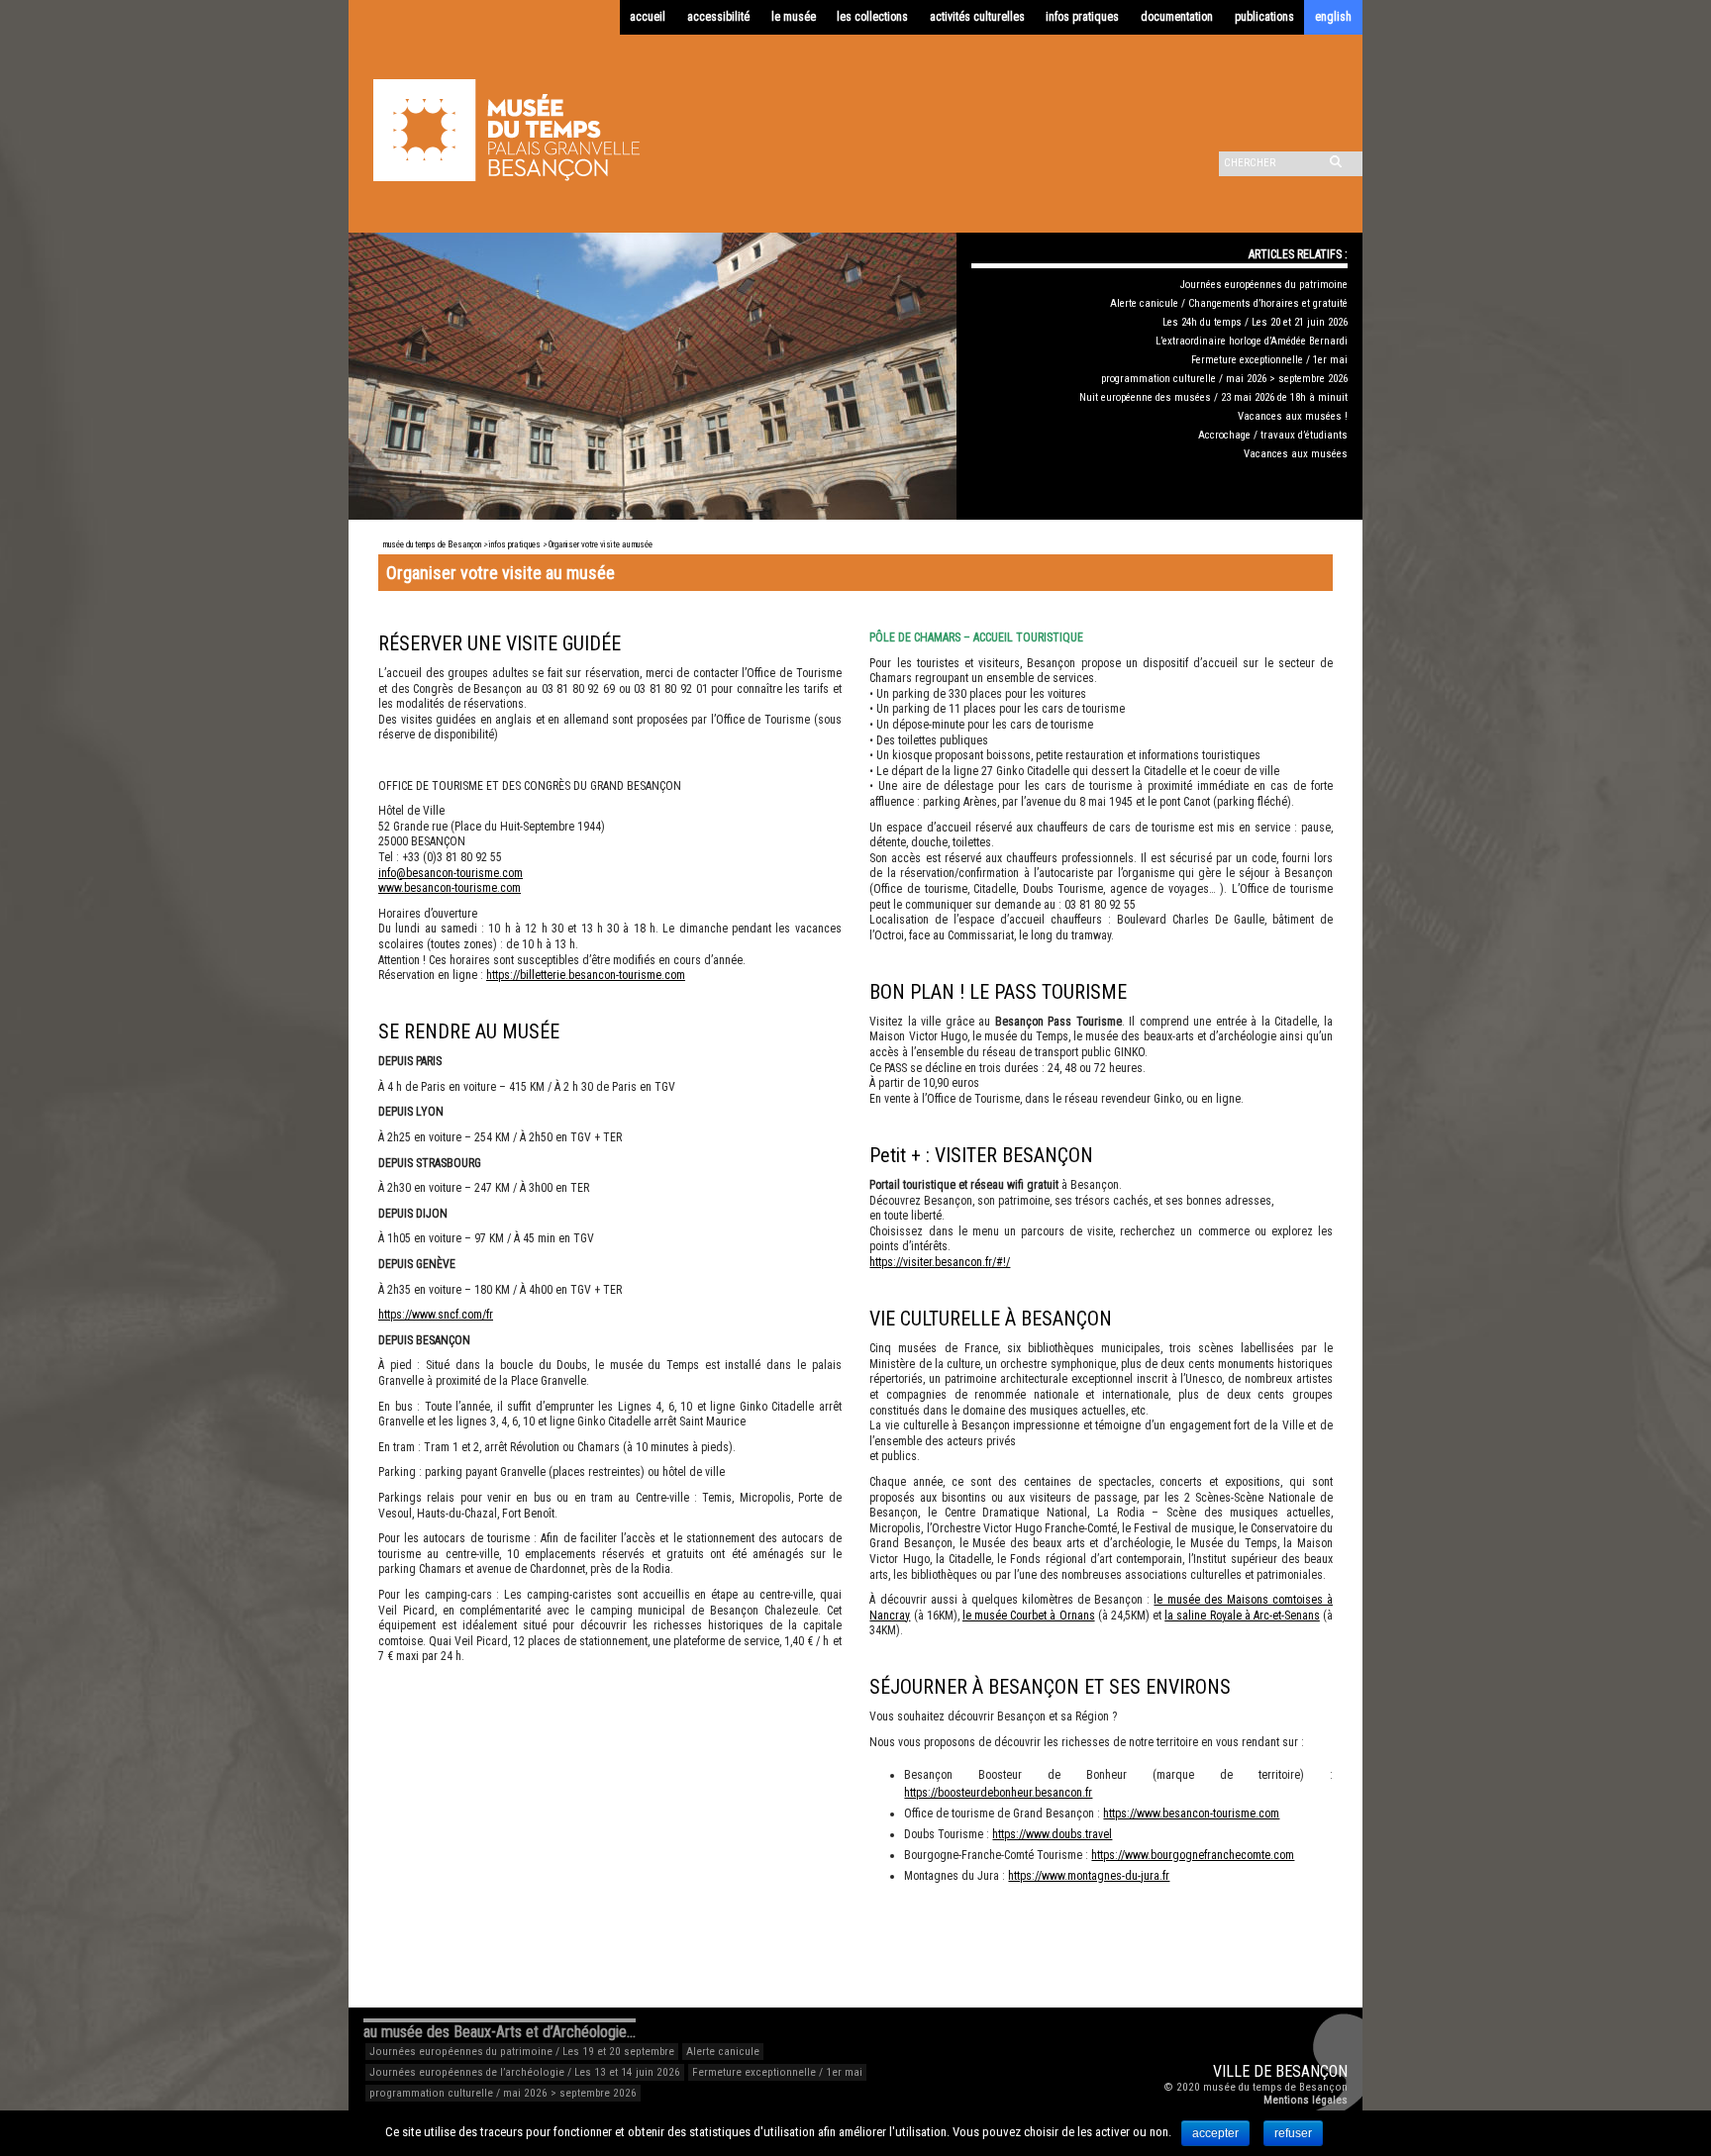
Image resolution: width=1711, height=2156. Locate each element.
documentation (1177, 17)
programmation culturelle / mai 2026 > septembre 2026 (1224, 379)
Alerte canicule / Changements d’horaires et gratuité (1229, 303)
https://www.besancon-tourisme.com (1191, 1813)
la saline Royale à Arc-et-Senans (1242, 1616)
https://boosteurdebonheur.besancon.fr (998, 1793)
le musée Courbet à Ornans (1029, 1616)
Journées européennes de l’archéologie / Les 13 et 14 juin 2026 (525, 2072)
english (1333, 17)
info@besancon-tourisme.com (451, 873)
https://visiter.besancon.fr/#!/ (940, 1262)
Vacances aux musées (1296, 454)
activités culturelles (977, 17)
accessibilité (718, 17)
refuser (1293, 2133)
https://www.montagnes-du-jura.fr (1089, 1876)
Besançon (1311, 2071)
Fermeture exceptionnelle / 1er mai (1269, 360)
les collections (872, 17)
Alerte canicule (723, 2052)
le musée (794, 17)
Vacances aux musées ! (1293, 416)
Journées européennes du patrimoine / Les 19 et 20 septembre (522, 2052)
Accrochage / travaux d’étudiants (1273, 435)
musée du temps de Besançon (432, 544)
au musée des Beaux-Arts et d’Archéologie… (500, 2032)
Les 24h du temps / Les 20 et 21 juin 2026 (1255, 322)
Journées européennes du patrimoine (1264, 285)
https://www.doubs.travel (1052, 1834)
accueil (648, 17)
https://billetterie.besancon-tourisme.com (586, 975)
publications (1264, 17)
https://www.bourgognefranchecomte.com (1193, 1855)
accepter (1215, 2133)
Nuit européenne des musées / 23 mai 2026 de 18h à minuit (1213, 397)
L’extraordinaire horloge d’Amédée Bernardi (1252, 341)
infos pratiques (1082, 17)
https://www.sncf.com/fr (436, 1315)
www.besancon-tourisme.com (450, 888)
